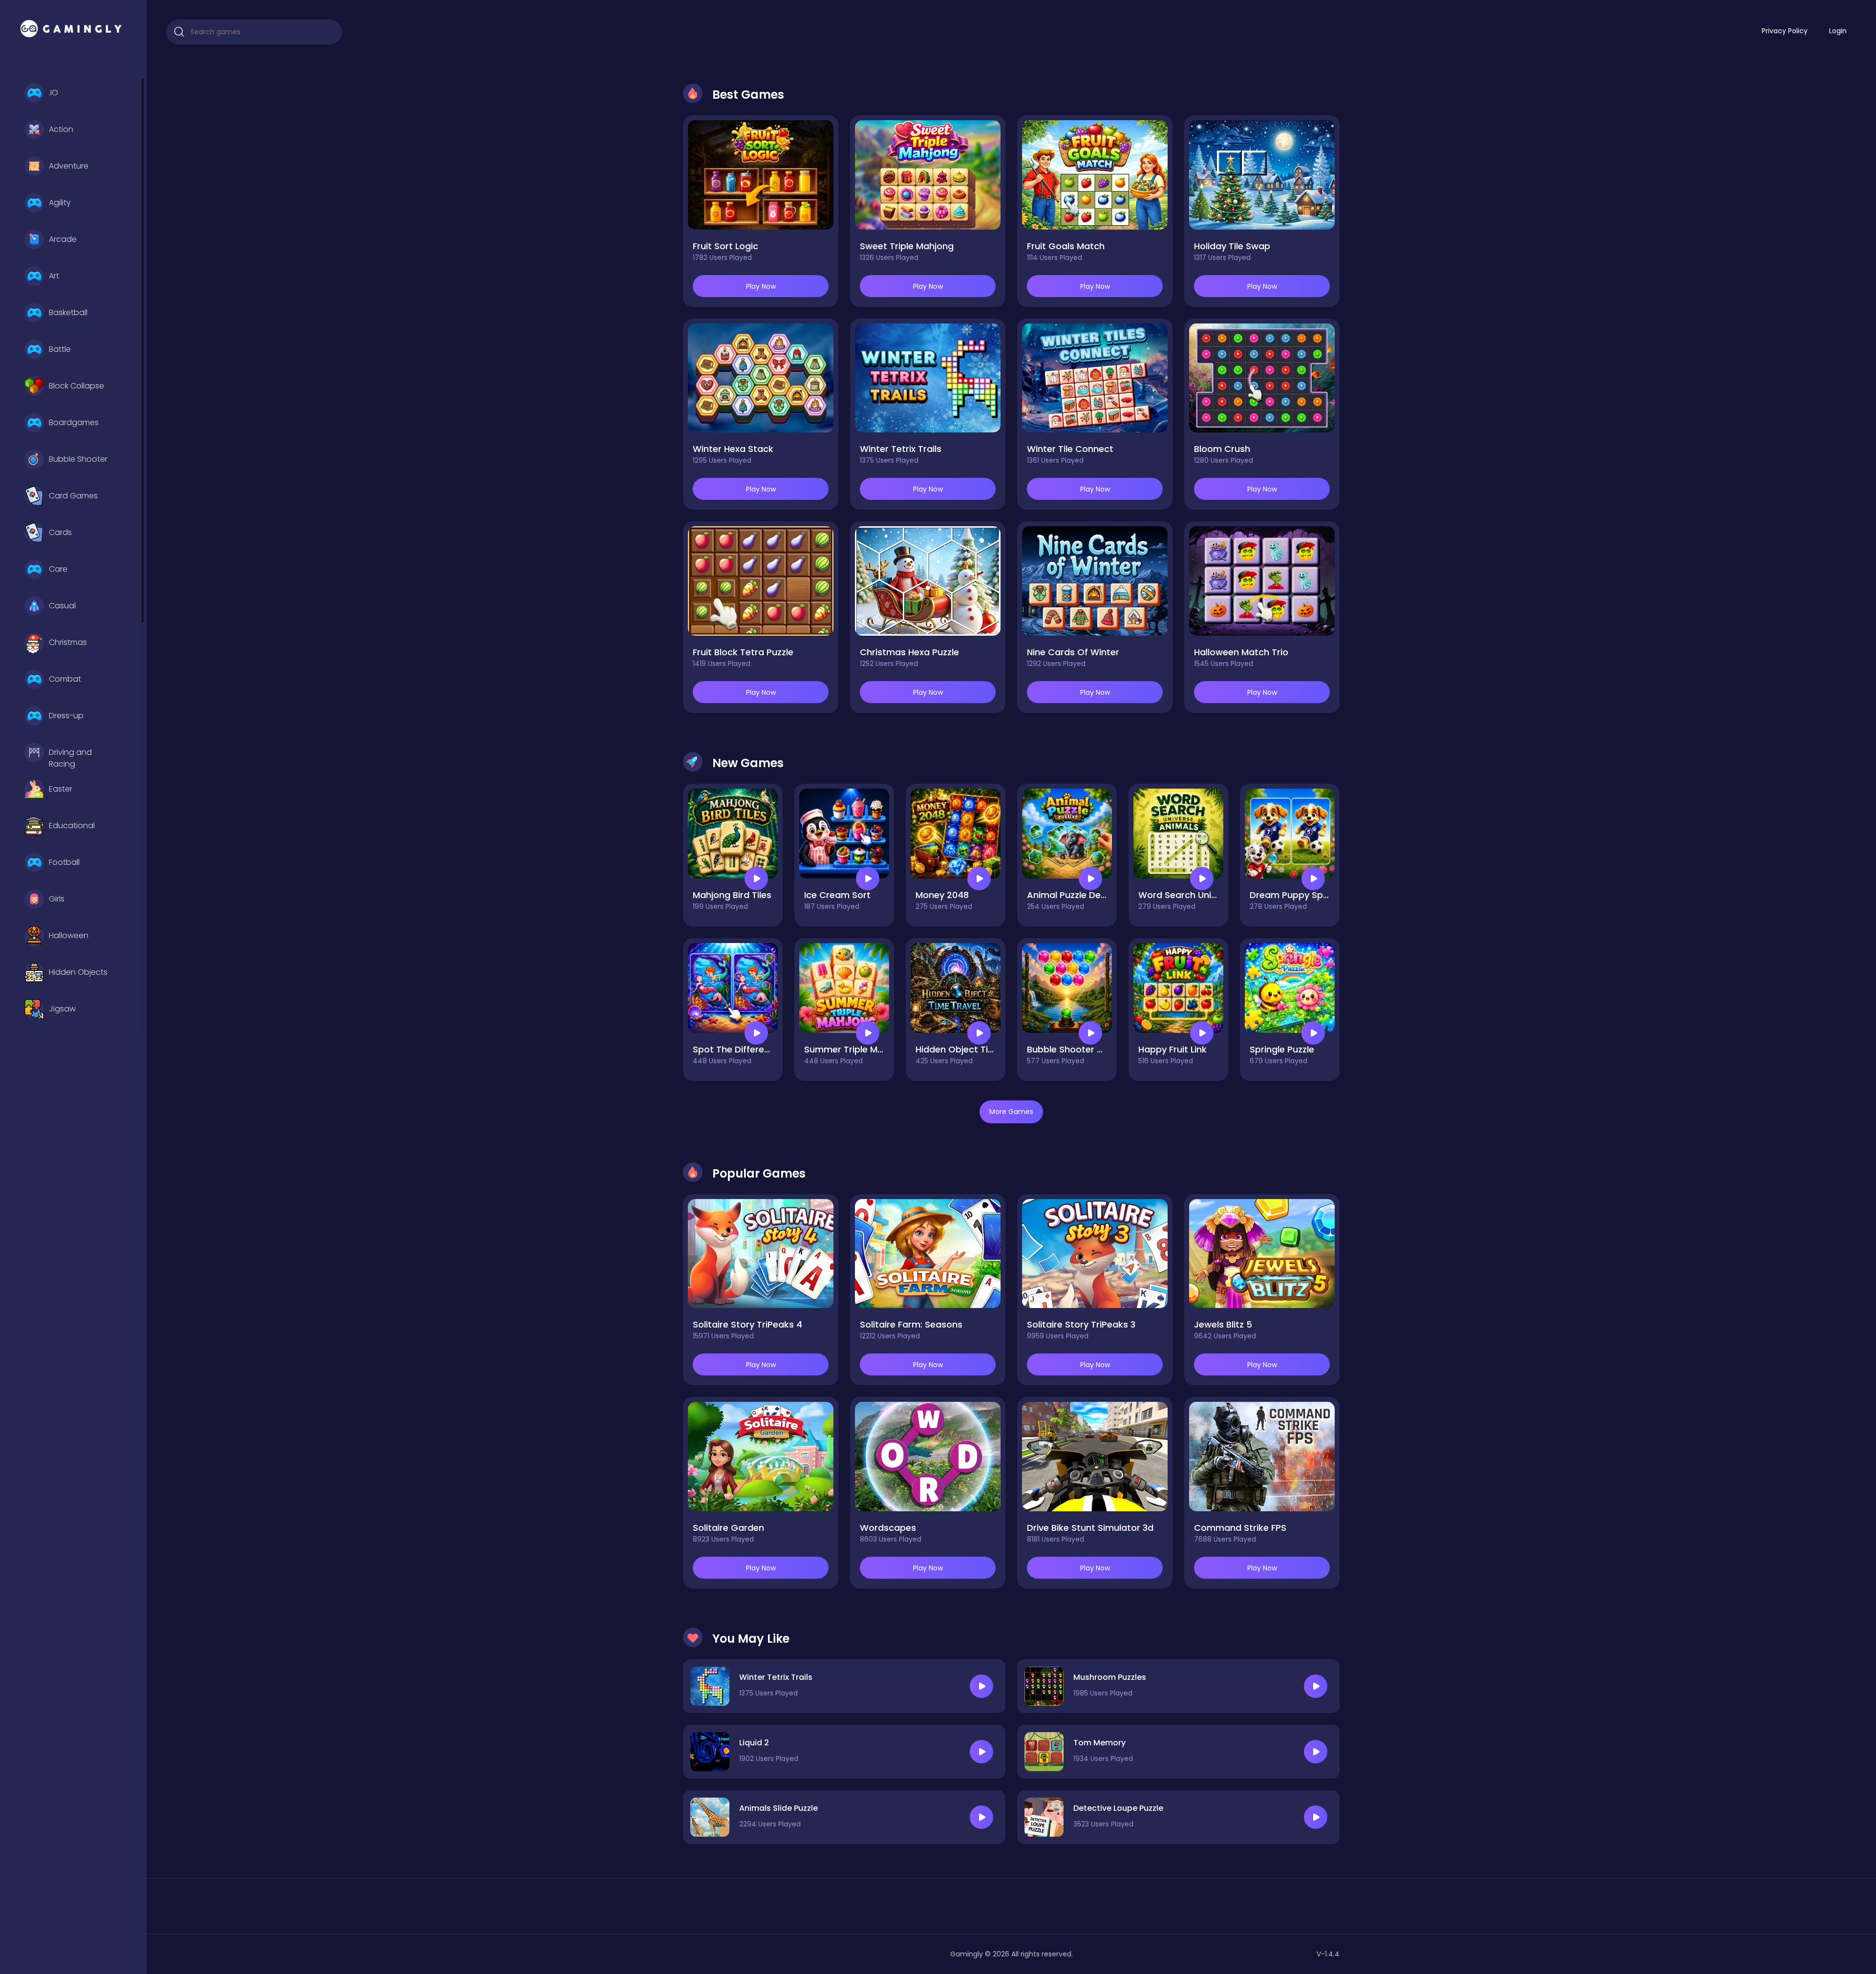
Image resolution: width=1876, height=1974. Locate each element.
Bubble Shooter (78, 459)
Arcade (63, 239)
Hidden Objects (78, 972)
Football (64, 862)
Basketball (68, 312)
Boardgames (74, 422)
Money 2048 (942, 895)
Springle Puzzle (1282, 1049)
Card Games (73, 496)
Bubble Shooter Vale (1071, 1049)
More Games (1011, 1112)
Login (1838, 31)
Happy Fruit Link (1172, 1049)
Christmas (68, 642)
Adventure (69, 166)
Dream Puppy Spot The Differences (1327, 895)
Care (58, 569)
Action (61, 129)
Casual (62, 606)
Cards (60, 532)
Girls (57, 899)
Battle (60, 349)
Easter (61, 789)
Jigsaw (62, 1009)
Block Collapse (76, 386)
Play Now (761, 286)
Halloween (69, 935)
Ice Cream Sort (837, 895)
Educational (72, 826)
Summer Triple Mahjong (856, 1049)
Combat (65, 679)
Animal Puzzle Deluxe (1072, 895)
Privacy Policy (1785, 31)
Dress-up (66, 716)
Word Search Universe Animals (1205, 895)
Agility (60, 203)
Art (54, 276)
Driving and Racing (70, 757)
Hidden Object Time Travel (973, 1049)
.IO (53, 93)
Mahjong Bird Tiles (732, 895)
